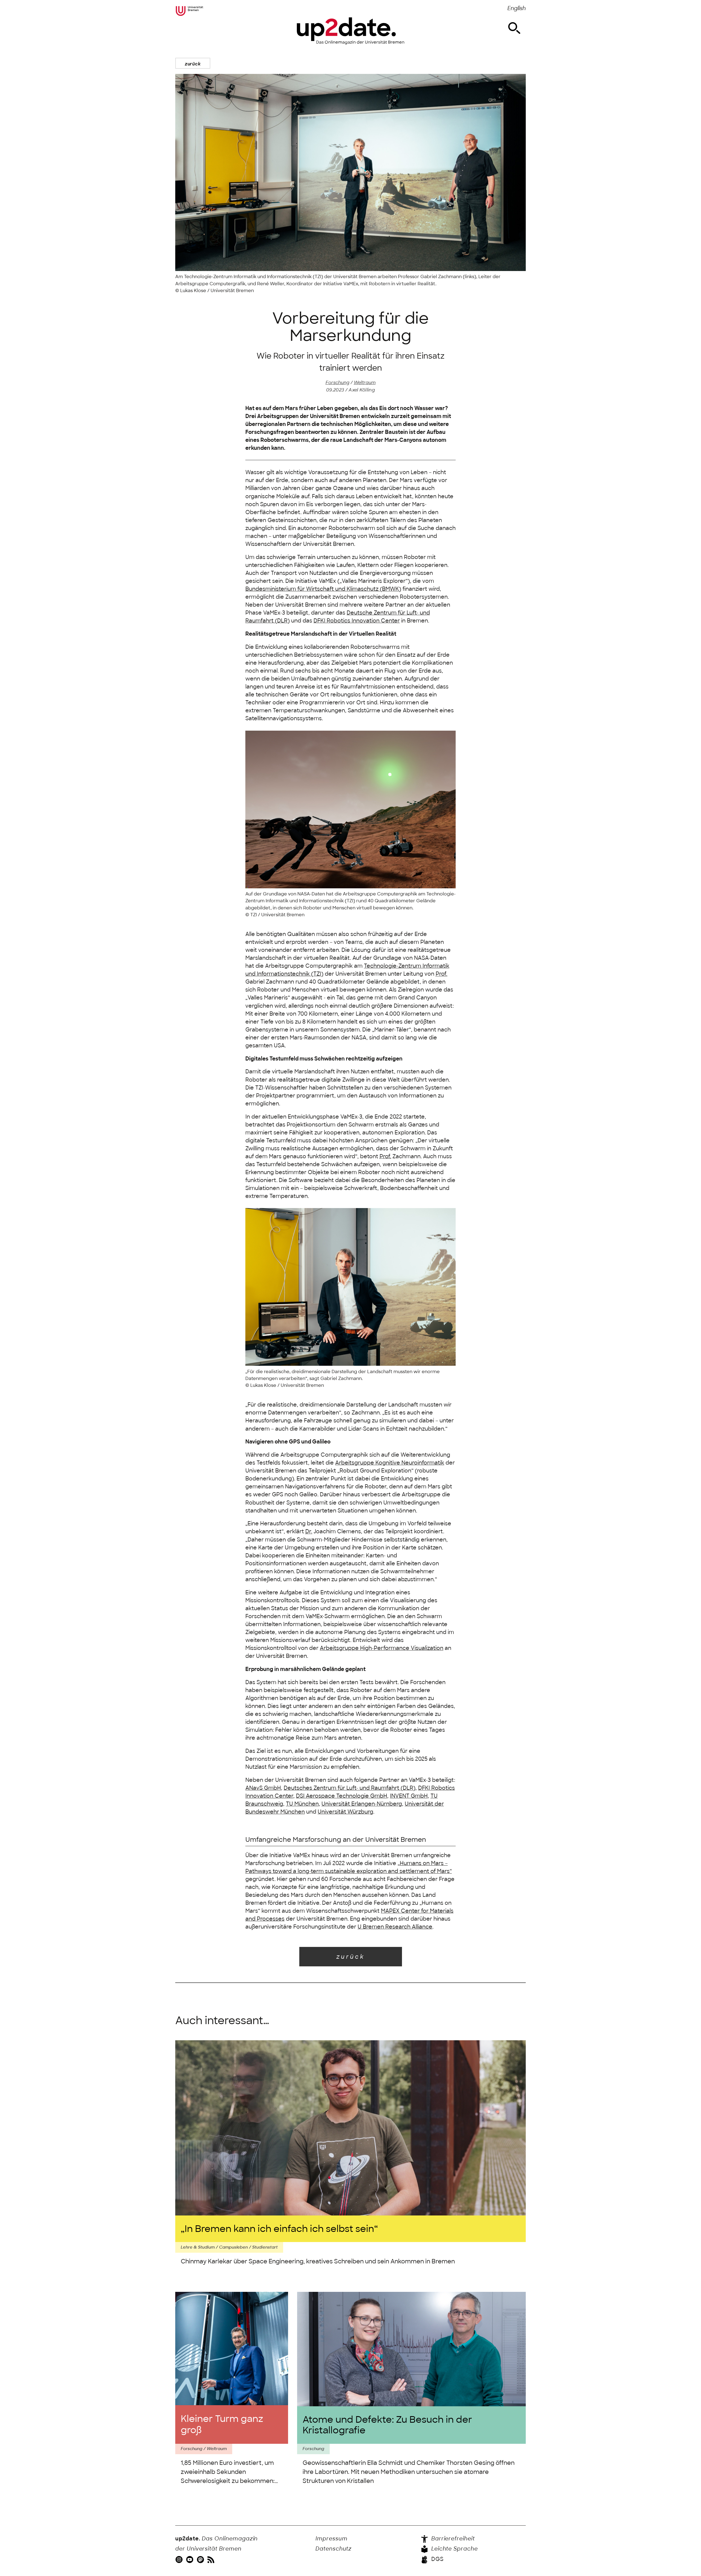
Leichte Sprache (454, 2549)
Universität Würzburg (345, 1812)
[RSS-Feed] (212, 2559)
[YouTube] (190, 2559)
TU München (302, 1804)
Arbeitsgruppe (382, 1648)
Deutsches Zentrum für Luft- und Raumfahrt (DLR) (350, 1788)
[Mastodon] (201, 2559)
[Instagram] (180, 2559)
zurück (193, 64)
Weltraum (365, 382)
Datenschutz (334, 2549)
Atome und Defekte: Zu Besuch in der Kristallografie (387, 2425)
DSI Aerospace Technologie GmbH (342, 1796)
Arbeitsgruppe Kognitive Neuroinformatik (390, 1463)
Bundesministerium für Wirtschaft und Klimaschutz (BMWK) (323, 589)
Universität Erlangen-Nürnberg (362, 1804)
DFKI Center (357, 621)
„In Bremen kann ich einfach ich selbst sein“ (279, 2229)
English (517, 8)
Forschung (337, 382)
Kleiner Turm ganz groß (222, 2424)
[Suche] (514, 28)
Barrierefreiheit (452, 2539)
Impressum (331, 2539)
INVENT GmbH (409, 1796)
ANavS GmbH (263, 1788)
